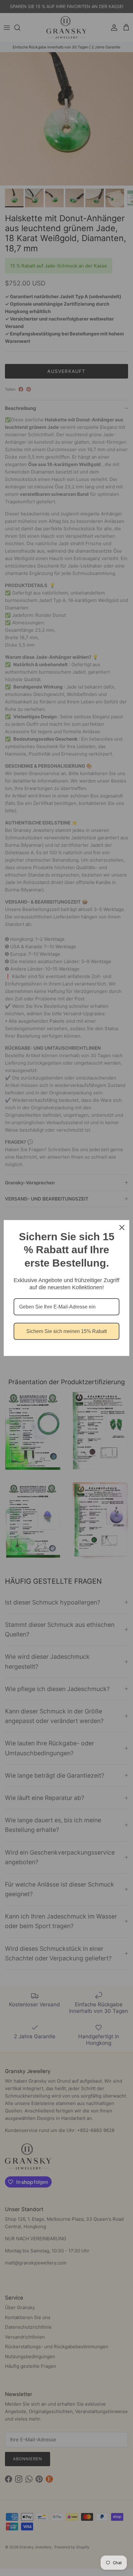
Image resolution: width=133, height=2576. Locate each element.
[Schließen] (122, 1227)
